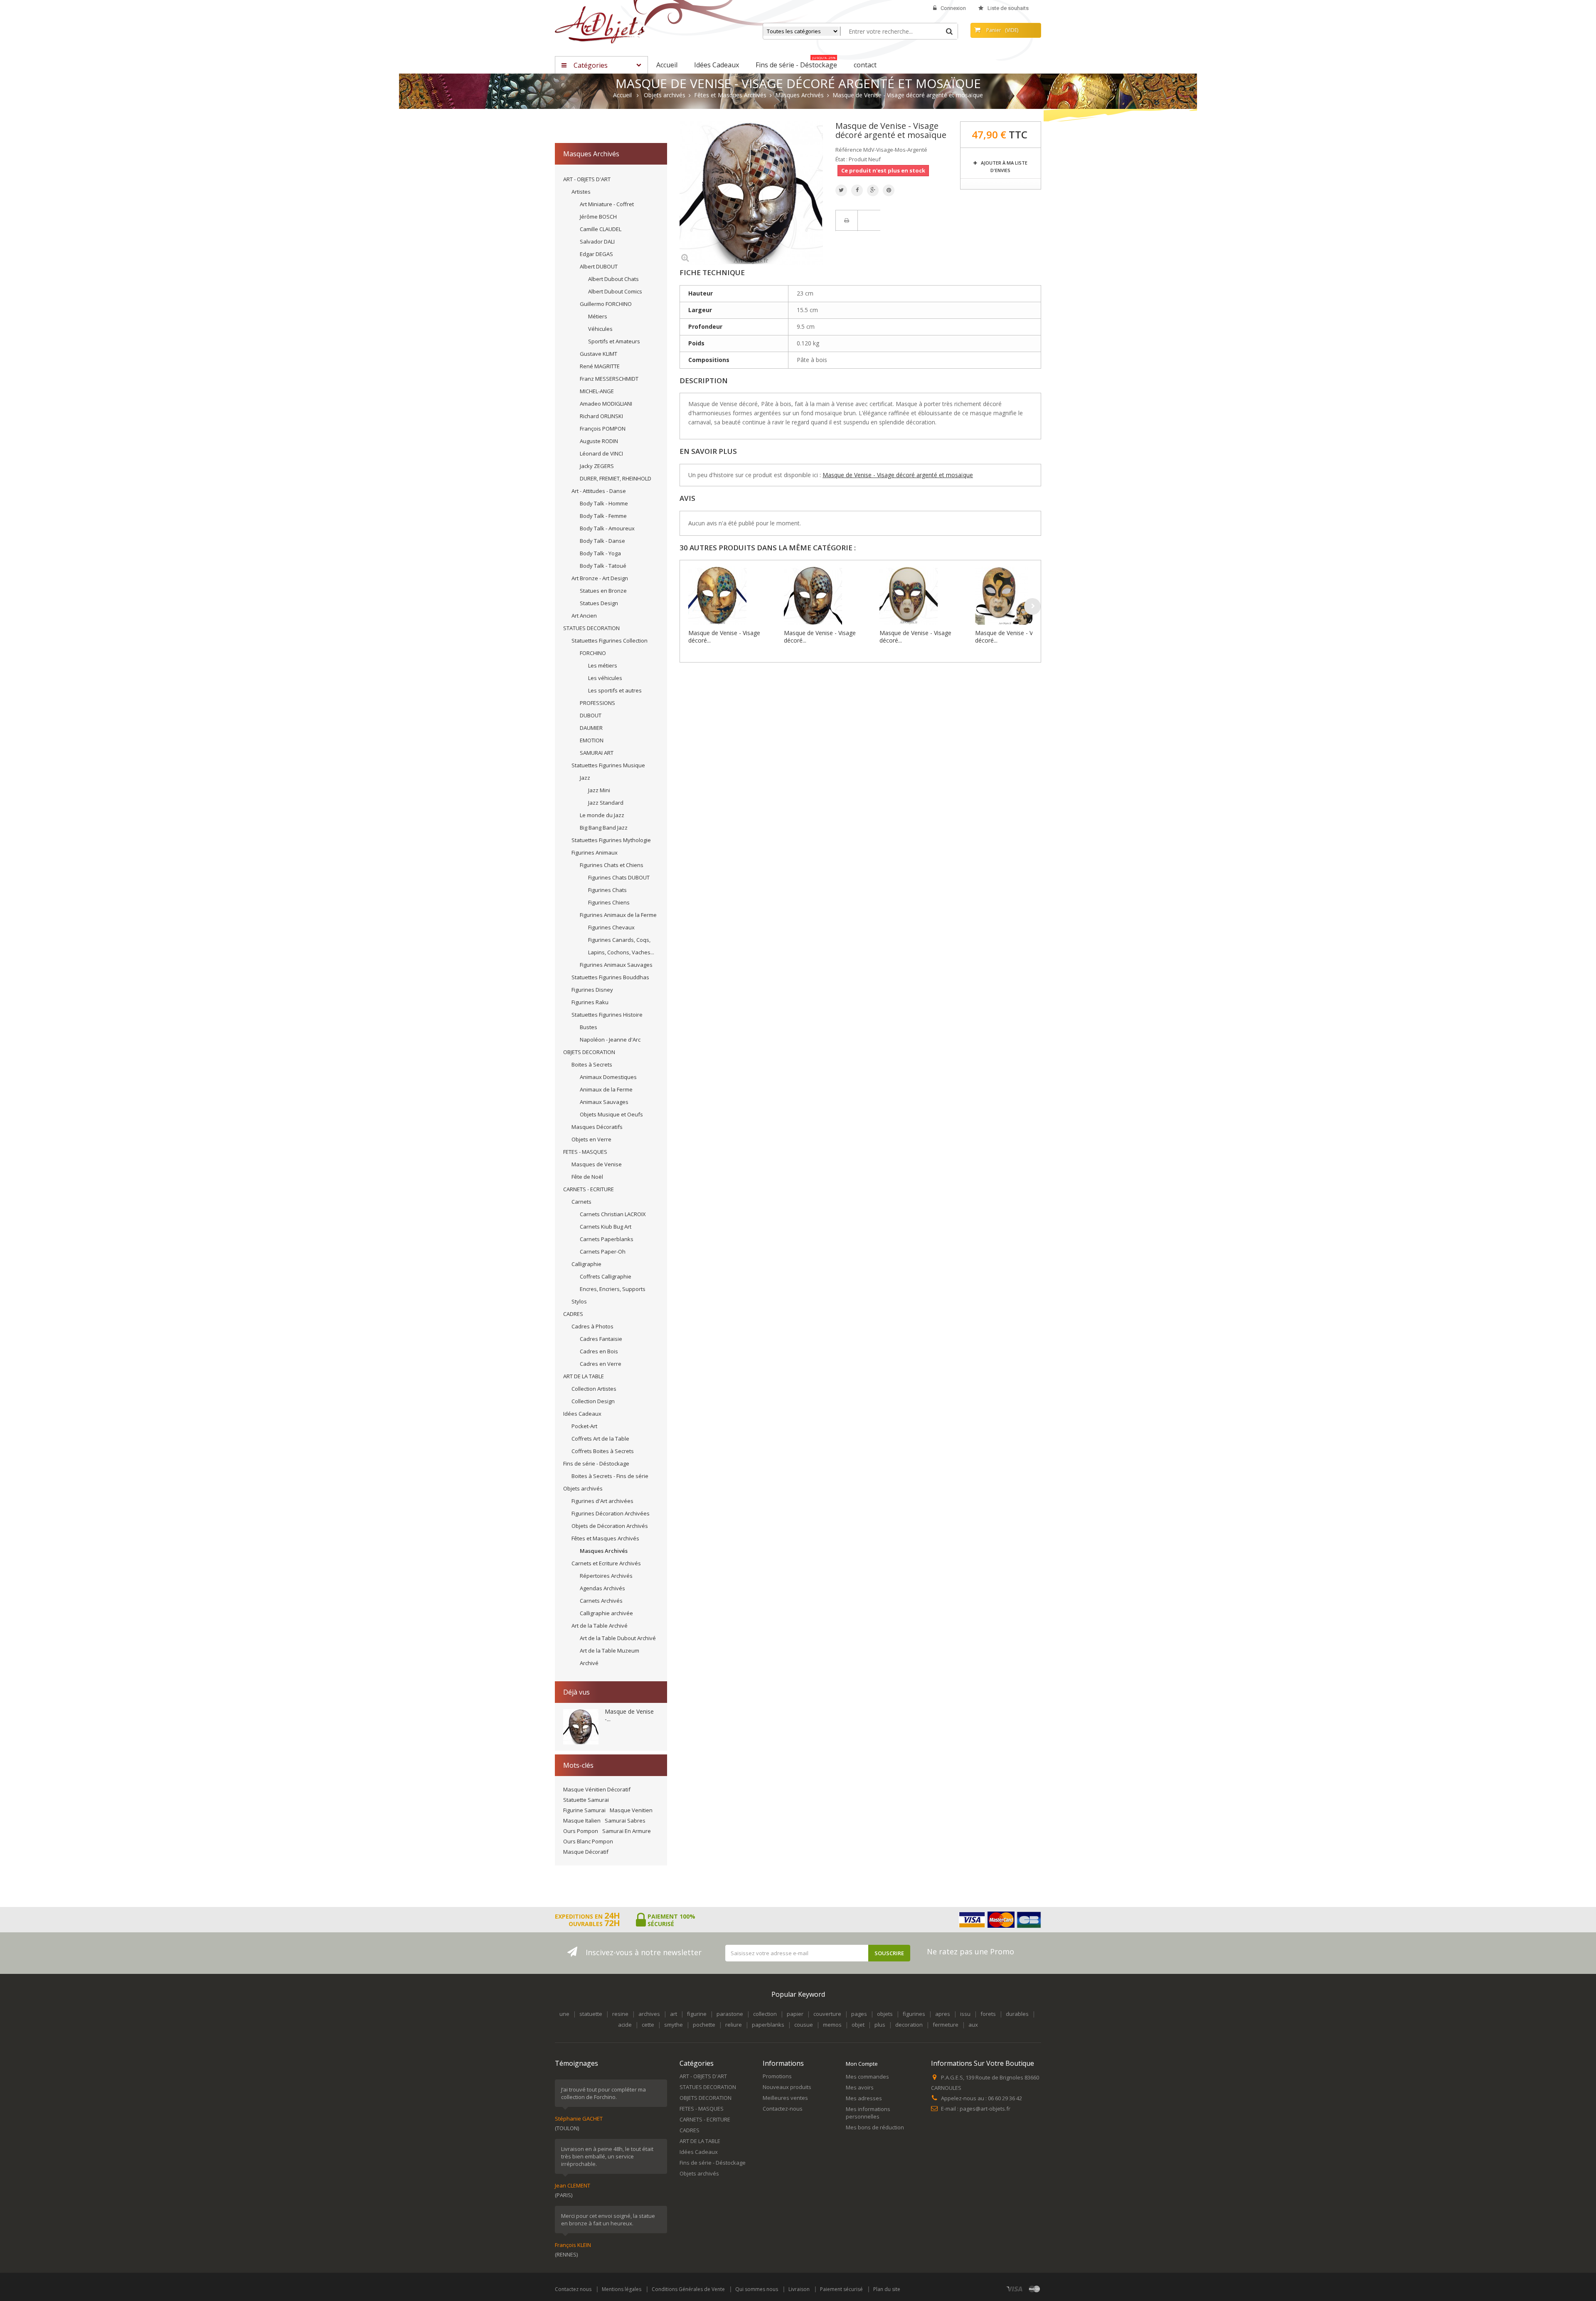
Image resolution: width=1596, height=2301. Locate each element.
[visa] (1015, 2289)
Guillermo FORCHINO (606, 304)
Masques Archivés (604, 1551)
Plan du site (887, 2289)
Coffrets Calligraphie (606, 1276)
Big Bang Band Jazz (604, 828)
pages (859, 2014)
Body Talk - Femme (603, 516)
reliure (734, 2025)
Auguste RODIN (599, 441)
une (564, 2014)
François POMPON (603, 429)
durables (1017, 2014)
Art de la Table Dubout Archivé (618, 1638)
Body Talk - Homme (604, 503)
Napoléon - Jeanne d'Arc (610, 1040)
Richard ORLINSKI (601, 416)
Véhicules (600, 329)
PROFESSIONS (597, 703)
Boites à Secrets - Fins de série (610, 1476)
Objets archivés (583, 1488)
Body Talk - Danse (602, 541)
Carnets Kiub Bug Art (606, 1227)
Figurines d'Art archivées (602, 1501)
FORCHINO (593, 653)
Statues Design (599, 603)
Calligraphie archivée (606, 1613)
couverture (827, 2014)
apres (943, 2014)
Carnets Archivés (601, 1601)
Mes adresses (864, 2098)
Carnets (581, 1202)
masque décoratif (586, 1852)
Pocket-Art (584, 1426)
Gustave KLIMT (598, 354)
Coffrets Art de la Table (600, 1439)
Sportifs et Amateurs (614, 341)
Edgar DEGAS (596, 254)
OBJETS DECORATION (589, 1052)
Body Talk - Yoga (600, 553)
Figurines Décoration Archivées (611, 1513)
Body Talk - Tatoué (603, 566)
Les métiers (603, 665)
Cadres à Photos (592, 1326)
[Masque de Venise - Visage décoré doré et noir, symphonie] (1021, 596)
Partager (857, 190)
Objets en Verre (591, 1139)
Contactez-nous (783, 2109)
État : (841, 159)
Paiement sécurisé (841, 2289)
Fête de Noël (587, 1177)
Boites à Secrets (592, 1064)
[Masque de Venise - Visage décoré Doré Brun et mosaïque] (830, 596)
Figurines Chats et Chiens (612, 865)
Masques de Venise (597, 1164)
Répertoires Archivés (606, 1576)
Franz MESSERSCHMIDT (609, 379)
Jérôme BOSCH (598, 217)
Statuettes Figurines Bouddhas (610, 977)
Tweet (841, 190)
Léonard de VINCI (601, 453)
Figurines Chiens (609, 902)
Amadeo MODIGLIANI (606, 404)
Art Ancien (584, 616)
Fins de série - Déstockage (596, 1463)
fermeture (946, 2025)
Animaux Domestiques (608, 1077)
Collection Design (593, 1401)
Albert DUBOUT (599, 266)
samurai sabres (625, 1821)
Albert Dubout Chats (613, 279)
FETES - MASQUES (585, 1152)
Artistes (581, 192)
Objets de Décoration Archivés (610, 1526)
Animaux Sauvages (604, 1102)
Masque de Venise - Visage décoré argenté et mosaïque (898, 475)
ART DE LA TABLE (584, 1376)
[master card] (1034, 2289)
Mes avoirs (860, 2087)
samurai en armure (627, 1831)
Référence (849, 150)
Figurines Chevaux (611, 927)
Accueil (622, 95)
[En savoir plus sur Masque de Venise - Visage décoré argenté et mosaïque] (581, 1727)
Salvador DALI (597, 241)
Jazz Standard (606, 803)
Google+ (873, 190)
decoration (909, 2025)
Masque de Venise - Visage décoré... (724, 637)
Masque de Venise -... (629, 1715)
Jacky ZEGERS (597, 466)
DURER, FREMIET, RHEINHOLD (616, 478)
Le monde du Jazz (602, 815)
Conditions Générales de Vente (688, 2289)
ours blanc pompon (588, 1841)
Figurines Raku (590, 1002)
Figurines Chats (607, 890)
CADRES (573, 1314)
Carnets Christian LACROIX (613, 1214)
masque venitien (631, 1810)
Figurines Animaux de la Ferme (618, 915)
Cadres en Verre (601, 1364)
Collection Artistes (594, 1389)
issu (965, 2014)
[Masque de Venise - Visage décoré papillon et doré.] (925, 596)
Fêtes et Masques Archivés (605, 1538)
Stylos (579, 1301)
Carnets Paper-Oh (603, 1252)
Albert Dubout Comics (615, 291)
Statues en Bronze (603, 591)
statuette (591, 2014)
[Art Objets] (600, 24)
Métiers (598, 316)
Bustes (589, 1027)
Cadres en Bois (599, 1351)
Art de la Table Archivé (600, 1626)
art (674, 2014)
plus (880, 2025)
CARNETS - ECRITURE (589, 1189)
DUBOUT (591, 715)
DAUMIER (591, 728)
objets (885, 2014)
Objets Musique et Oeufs (611, 1114)
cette (648, 2025)
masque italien (582, 1821)
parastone (730, 2014)
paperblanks (768, 2025)
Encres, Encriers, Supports (613, 1289)
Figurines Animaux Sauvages (616, 965)
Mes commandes (867, 2077)
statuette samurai (586, 1800)
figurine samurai (584, 1810)
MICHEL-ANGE (597, 391)
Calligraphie (586, 1264)
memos (832, 2025)
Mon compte (862, 2064)
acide (625, 2025)
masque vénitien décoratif (597, 1789)
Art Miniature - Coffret (607, 204)
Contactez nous (573, 2289)
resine (620, 2014)
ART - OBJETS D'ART (587, 179)
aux (973, 2025)
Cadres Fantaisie (601, 1339)
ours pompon (581, 1831)
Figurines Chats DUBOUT (619, 877)
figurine (697, 2014)
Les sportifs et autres (615, 690)
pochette (704, 2025)
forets (988, 2014)
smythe (674, 2025)
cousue (804, 2025)
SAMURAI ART (597, 753)
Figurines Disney (592, 990)
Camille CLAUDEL (601, 229)
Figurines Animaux (595, 852)
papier (795, 2014)
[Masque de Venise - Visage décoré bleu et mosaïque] (734, 596)
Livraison (799, 2289)
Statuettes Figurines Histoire (607, 1015)
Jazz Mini (599, 790)
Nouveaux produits (787, 2087)
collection (765, 2014)
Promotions (777, 2076)
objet (858, 2025)
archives (649, 2014)
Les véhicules (605, 678)
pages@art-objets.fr (985, 2109)
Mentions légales (622, 2289)
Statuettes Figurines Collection (610, 641)
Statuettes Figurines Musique (608, 765)
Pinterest (889, 190)
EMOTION (592, 740)
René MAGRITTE (600, 366)
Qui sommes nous (757, 2289)
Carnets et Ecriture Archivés (606, 1563)
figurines (914, 2014)
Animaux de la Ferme (606, 1089)
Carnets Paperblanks (607, 1239)
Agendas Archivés (602, 1588)
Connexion (953, 8)
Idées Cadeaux (582, 1414)
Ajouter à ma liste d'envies (1004, 166)
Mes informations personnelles (868, 2113)
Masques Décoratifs (597, 1127)
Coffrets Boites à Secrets (603, 1451)
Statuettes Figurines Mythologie (611, 840)
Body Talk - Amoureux (607, 528)
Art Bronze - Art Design (600, 578)
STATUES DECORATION (591, 628)
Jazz (585, 778)
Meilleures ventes (785, 2098)
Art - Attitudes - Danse (599, 491)
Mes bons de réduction (875, 2127)
